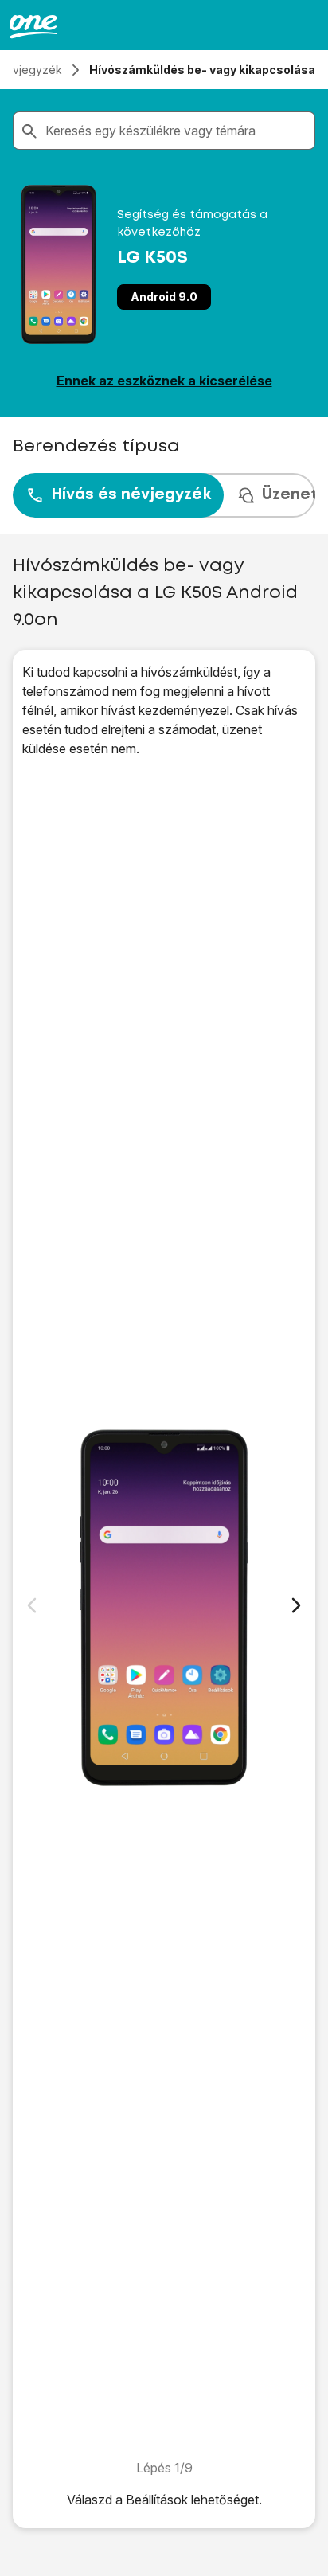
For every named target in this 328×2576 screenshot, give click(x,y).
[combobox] (177, 131)
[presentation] (164, 495)
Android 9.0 (164, 297)
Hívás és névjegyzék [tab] (131, 495)
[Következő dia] (296, 1605)
